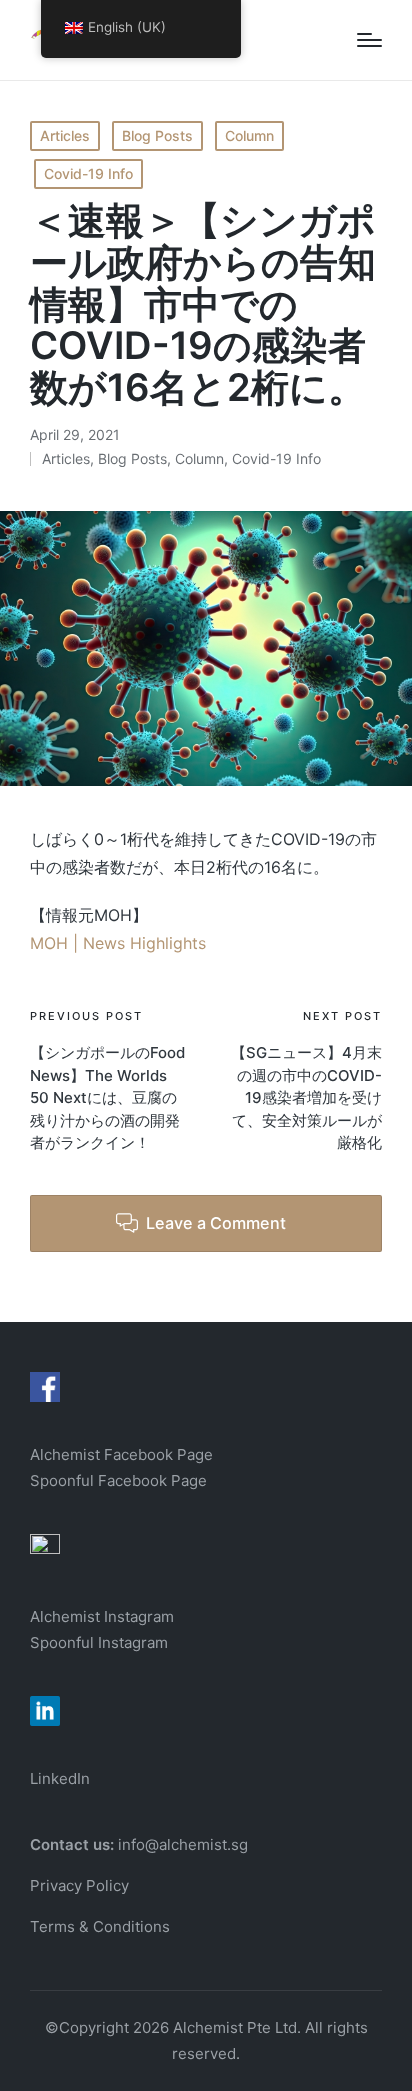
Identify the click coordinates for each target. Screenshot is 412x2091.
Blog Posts (157, 135)
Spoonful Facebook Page (118, 1480)
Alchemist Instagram (102, 1616)
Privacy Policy (79, 1885)
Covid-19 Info (88, 173)
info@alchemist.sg (183, 1844)
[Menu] (369, 40)
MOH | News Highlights (118, 943)
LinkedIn (60, 1778)
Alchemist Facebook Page (123, 1454)
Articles (65, 135)
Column (249, 135)
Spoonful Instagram (99, 1642)
